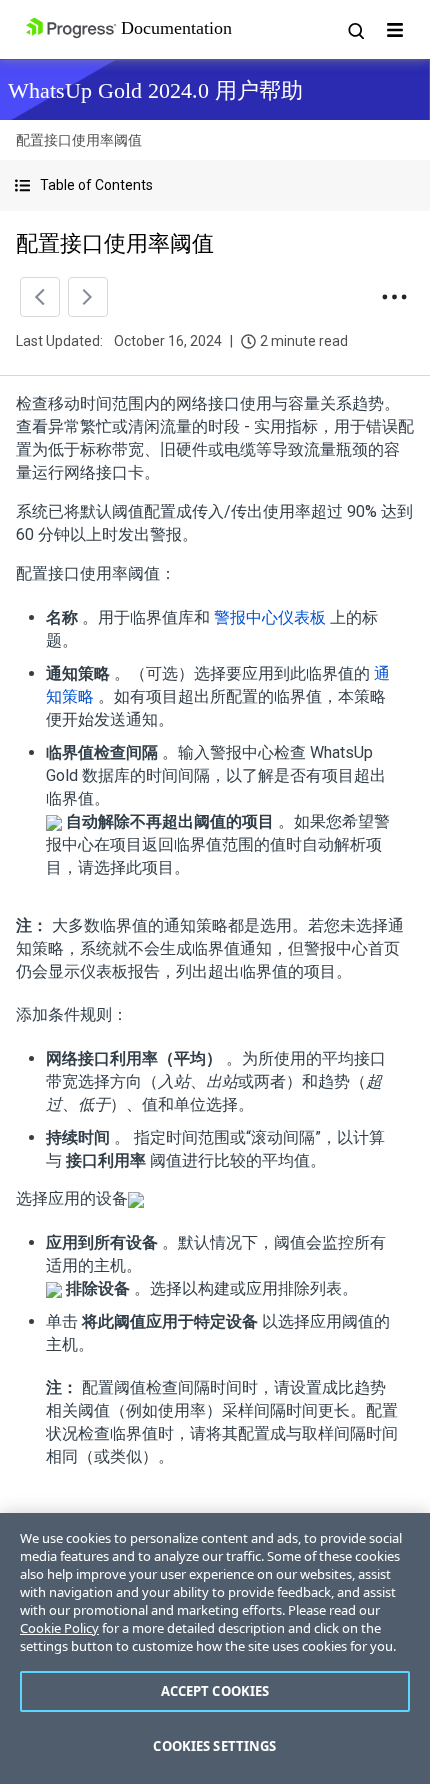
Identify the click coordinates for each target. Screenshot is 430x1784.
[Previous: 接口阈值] (40, 297)
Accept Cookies (215, 1691)
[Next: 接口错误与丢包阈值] (88, 297)
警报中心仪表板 (270, 617)
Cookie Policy (59, 1628)
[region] (215, 1648)
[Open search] (355, 30)
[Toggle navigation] (395, 30)
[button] (215, 185)
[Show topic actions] (394, 297)
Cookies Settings (214, 1746)
